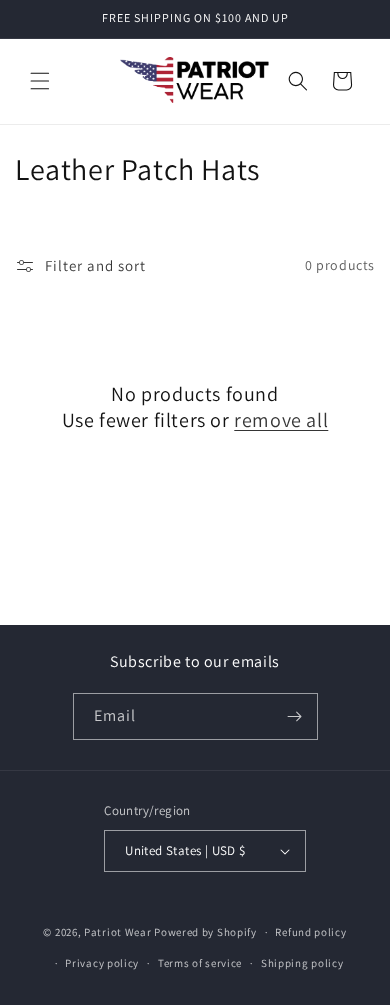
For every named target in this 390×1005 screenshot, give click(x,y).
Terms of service (200, 963)
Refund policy (310, 932)
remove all (281, 420)
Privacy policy (102, 963)
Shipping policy (302, 963)
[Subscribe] (295, 716)
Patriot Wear (117, 932)
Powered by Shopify (205, 932)
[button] (40, 81)
